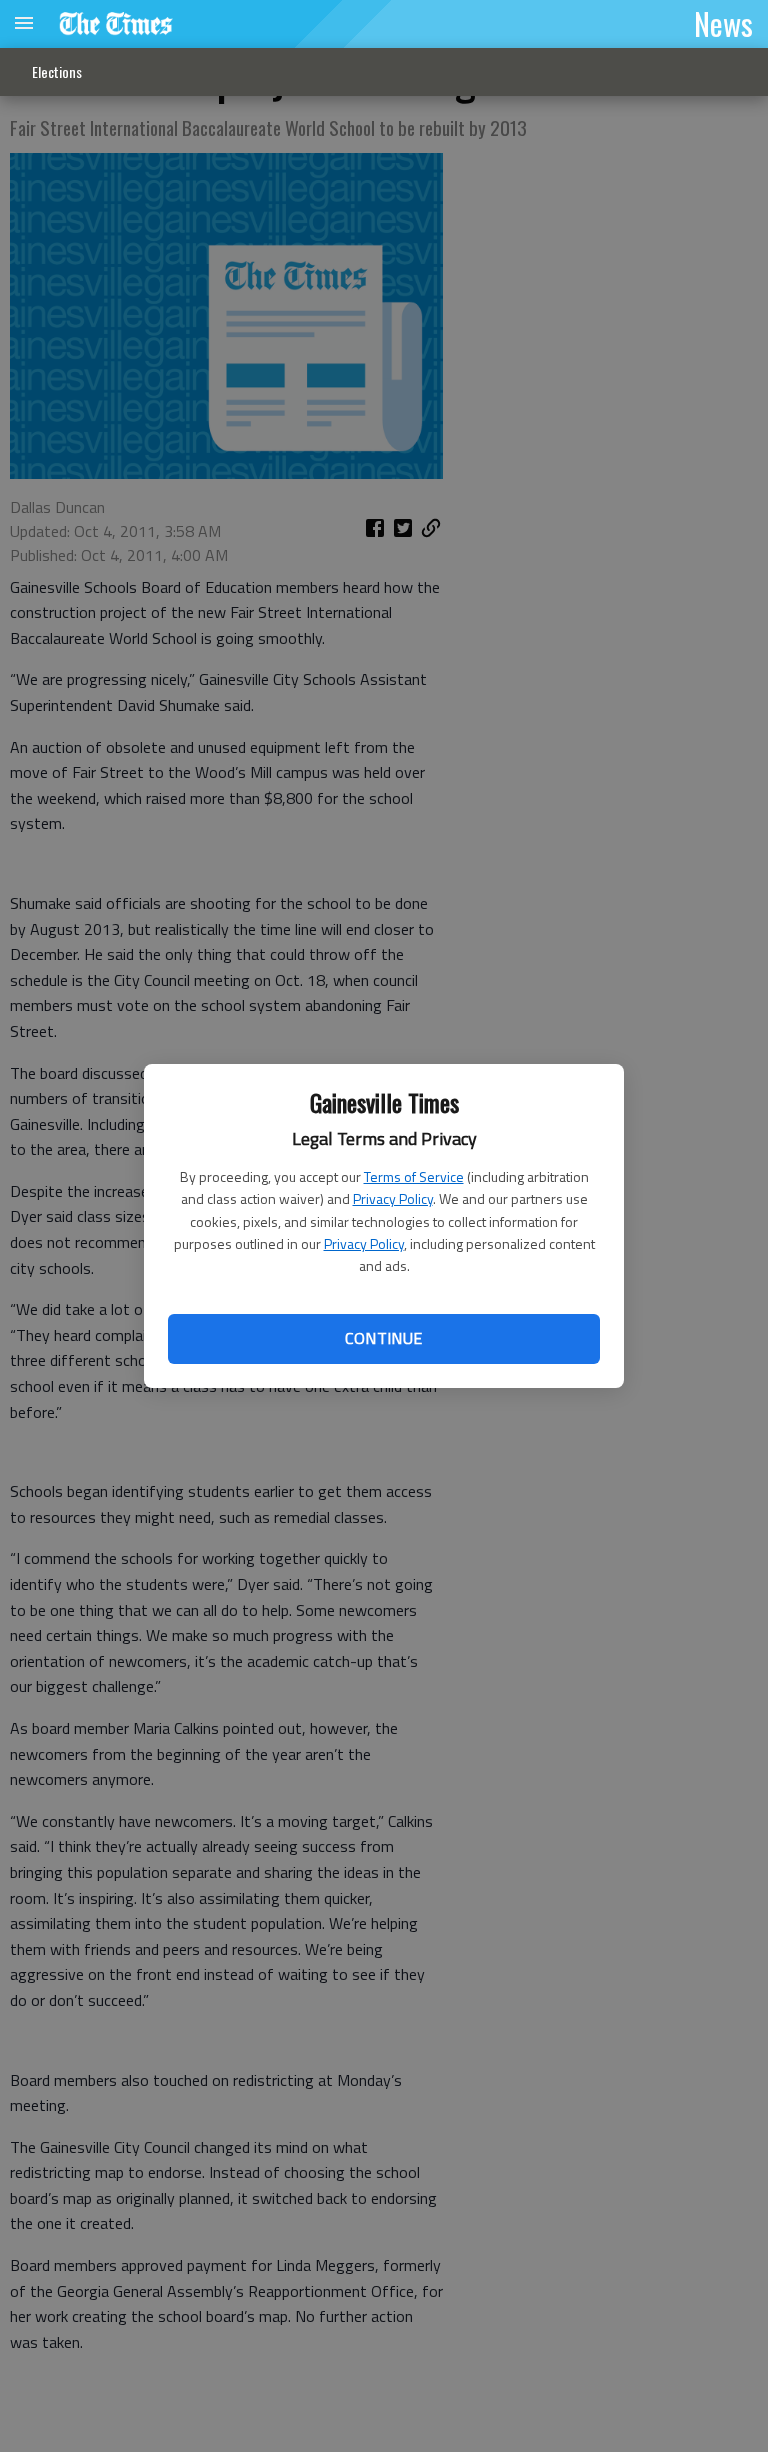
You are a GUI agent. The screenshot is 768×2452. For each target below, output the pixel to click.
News (723, 23)
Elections (57, 71)
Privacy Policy (393, 1198)
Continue (383, 1338)
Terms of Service (414, 1176)
